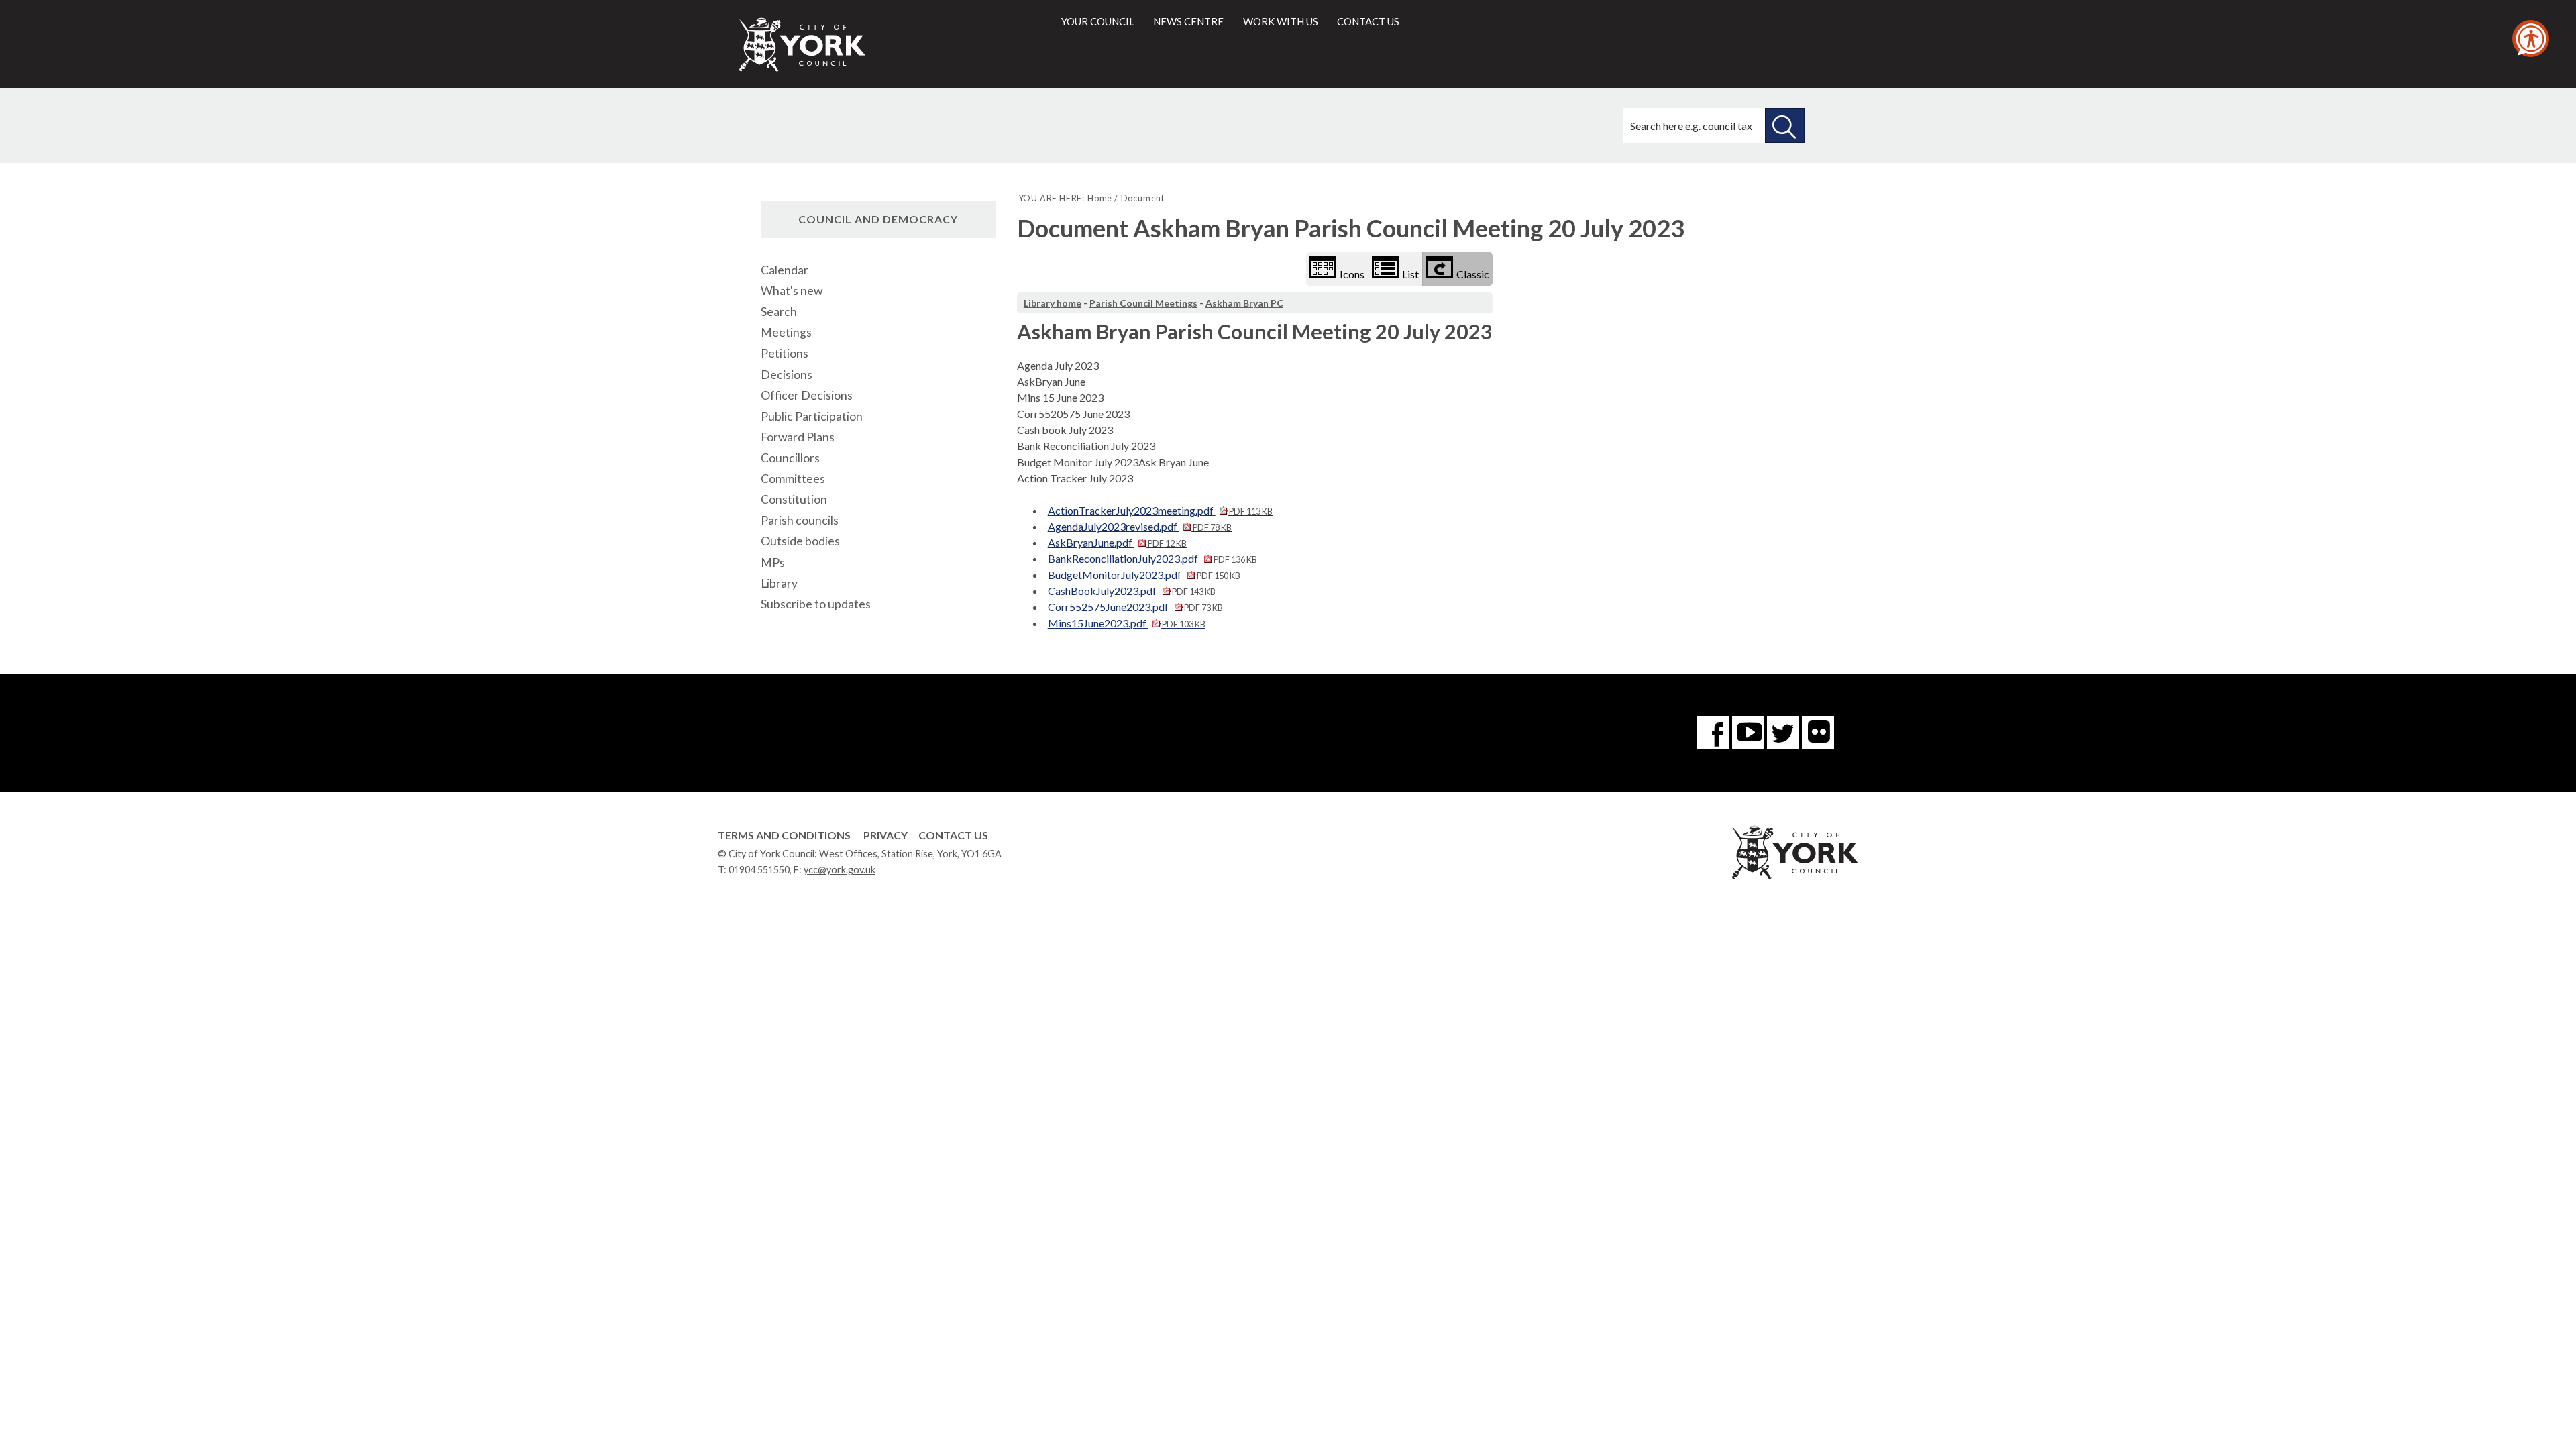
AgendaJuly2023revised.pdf (1140, 526)
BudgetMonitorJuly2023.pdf (1144, 575)
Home (1100, 198)
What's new (792, 291)
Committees (793, 479)
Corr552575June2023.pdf (1135, 607)
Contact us (1368, 21)
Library (779, 583)
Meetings (786, 332)
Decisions (787, 375)
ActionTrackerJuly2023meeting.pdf (1160, 510)
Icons (1352, 274)
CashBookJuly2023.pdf (1132, 591)
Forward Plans (798, 437)
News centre (1188, 21)
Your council (1098, 21)
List (1410, 274)
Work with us (1281, 21)
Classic (1473, 274)
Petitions (785, 353)
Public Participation (812, 416)
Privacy (885, 835)
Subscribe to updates (816, 604)
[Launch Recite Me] (2531, 39)
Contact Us (953, 835)
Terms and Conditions (784, 835)
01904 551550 (759, 870)
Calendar (785, 270)
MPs (773, 562)
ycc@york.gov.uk (840, 870)
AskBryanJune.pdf (1117, 542)
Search (779, 312)
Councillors (790, 458)
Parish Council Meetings (1143, 303)
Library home (1053, 303)
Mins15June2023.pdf (1127, 623)
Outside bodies (800, 541)
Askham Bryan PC (1244, 303)
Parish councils (800, 520)
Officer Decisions (807, 395)
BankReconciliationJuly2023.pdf (1152, 558)
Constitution (794, 499)
